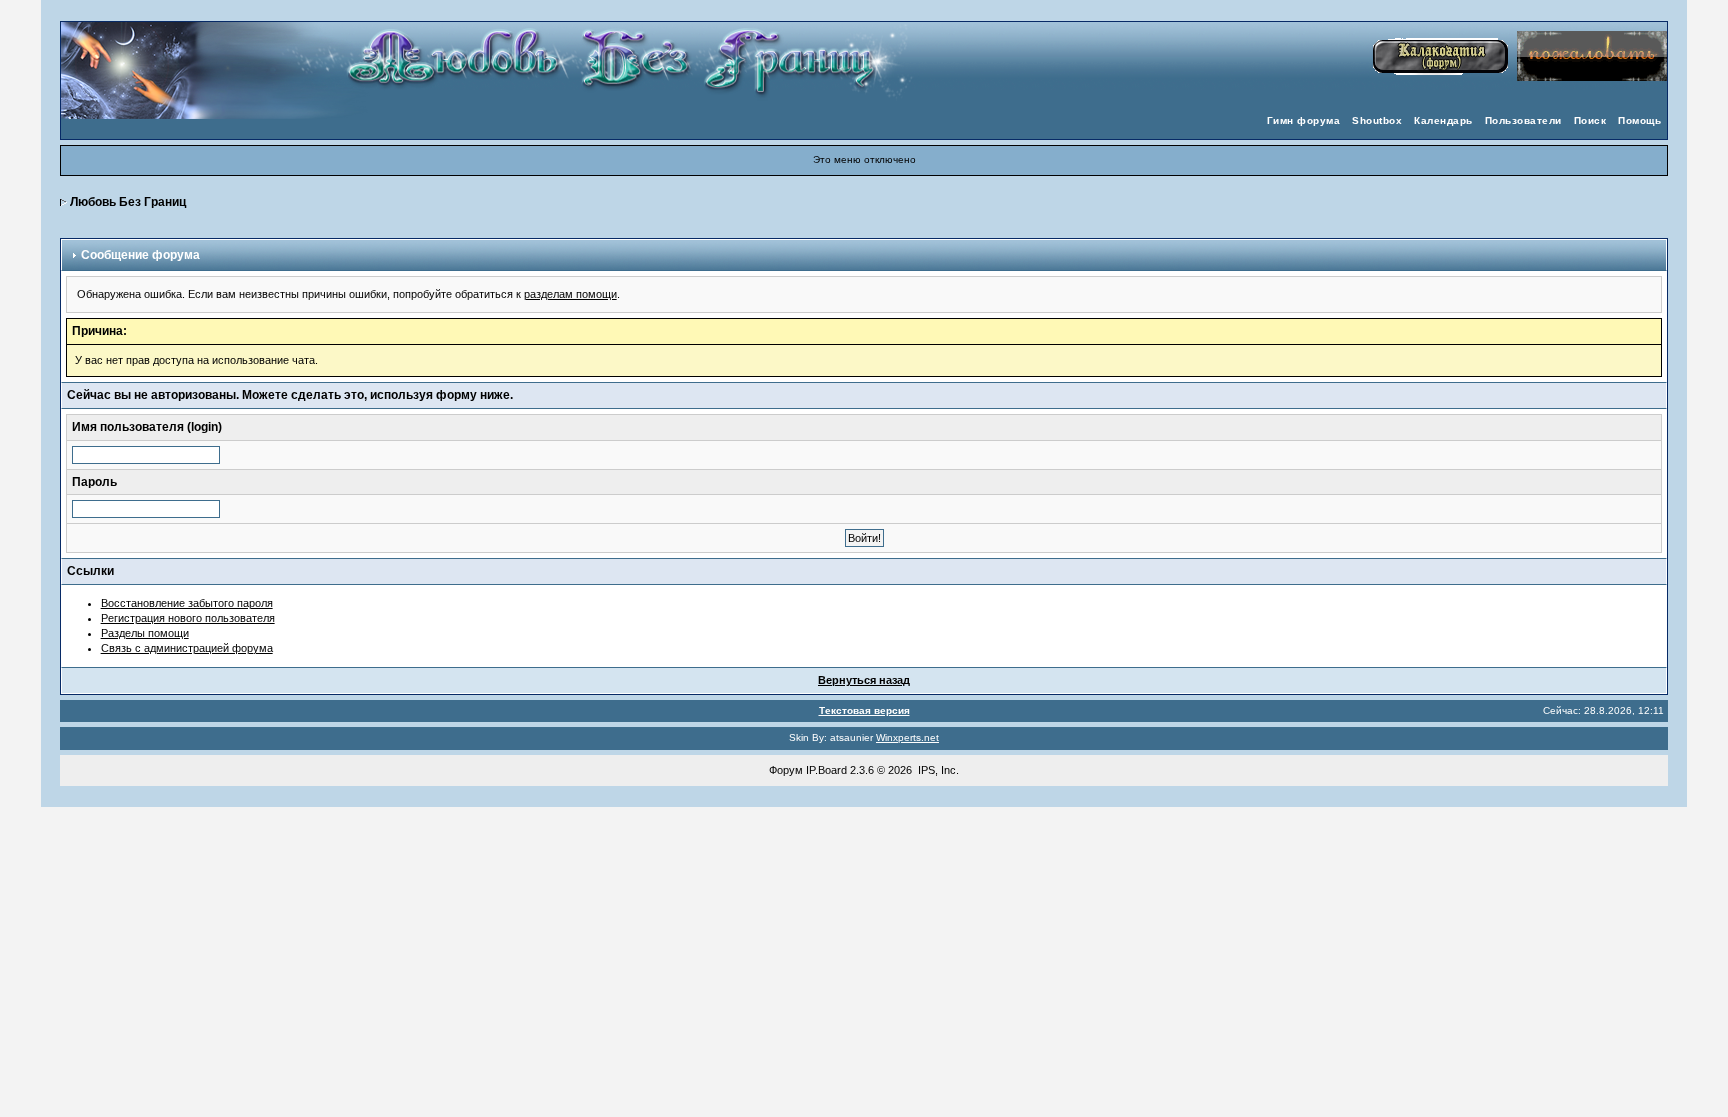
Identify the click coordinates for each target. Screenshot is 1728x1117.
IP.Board (826, 770)
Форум (786, 770)
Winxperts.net (907, 737)
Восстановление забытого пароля (187, 603)
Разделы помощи (145, 633)
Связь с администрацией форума (187, 648)
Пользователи (1523, 120)
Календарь (1443, 120)
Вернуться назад (864, 680)
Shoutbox (1377, 120)
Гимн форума (1304, 120)
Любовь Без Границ (128, 202)
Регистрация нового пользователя (188, 618)
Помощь (1639, 120)
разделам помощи (570, 294)
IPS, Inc (937, 770)
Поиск (1590, 120)
